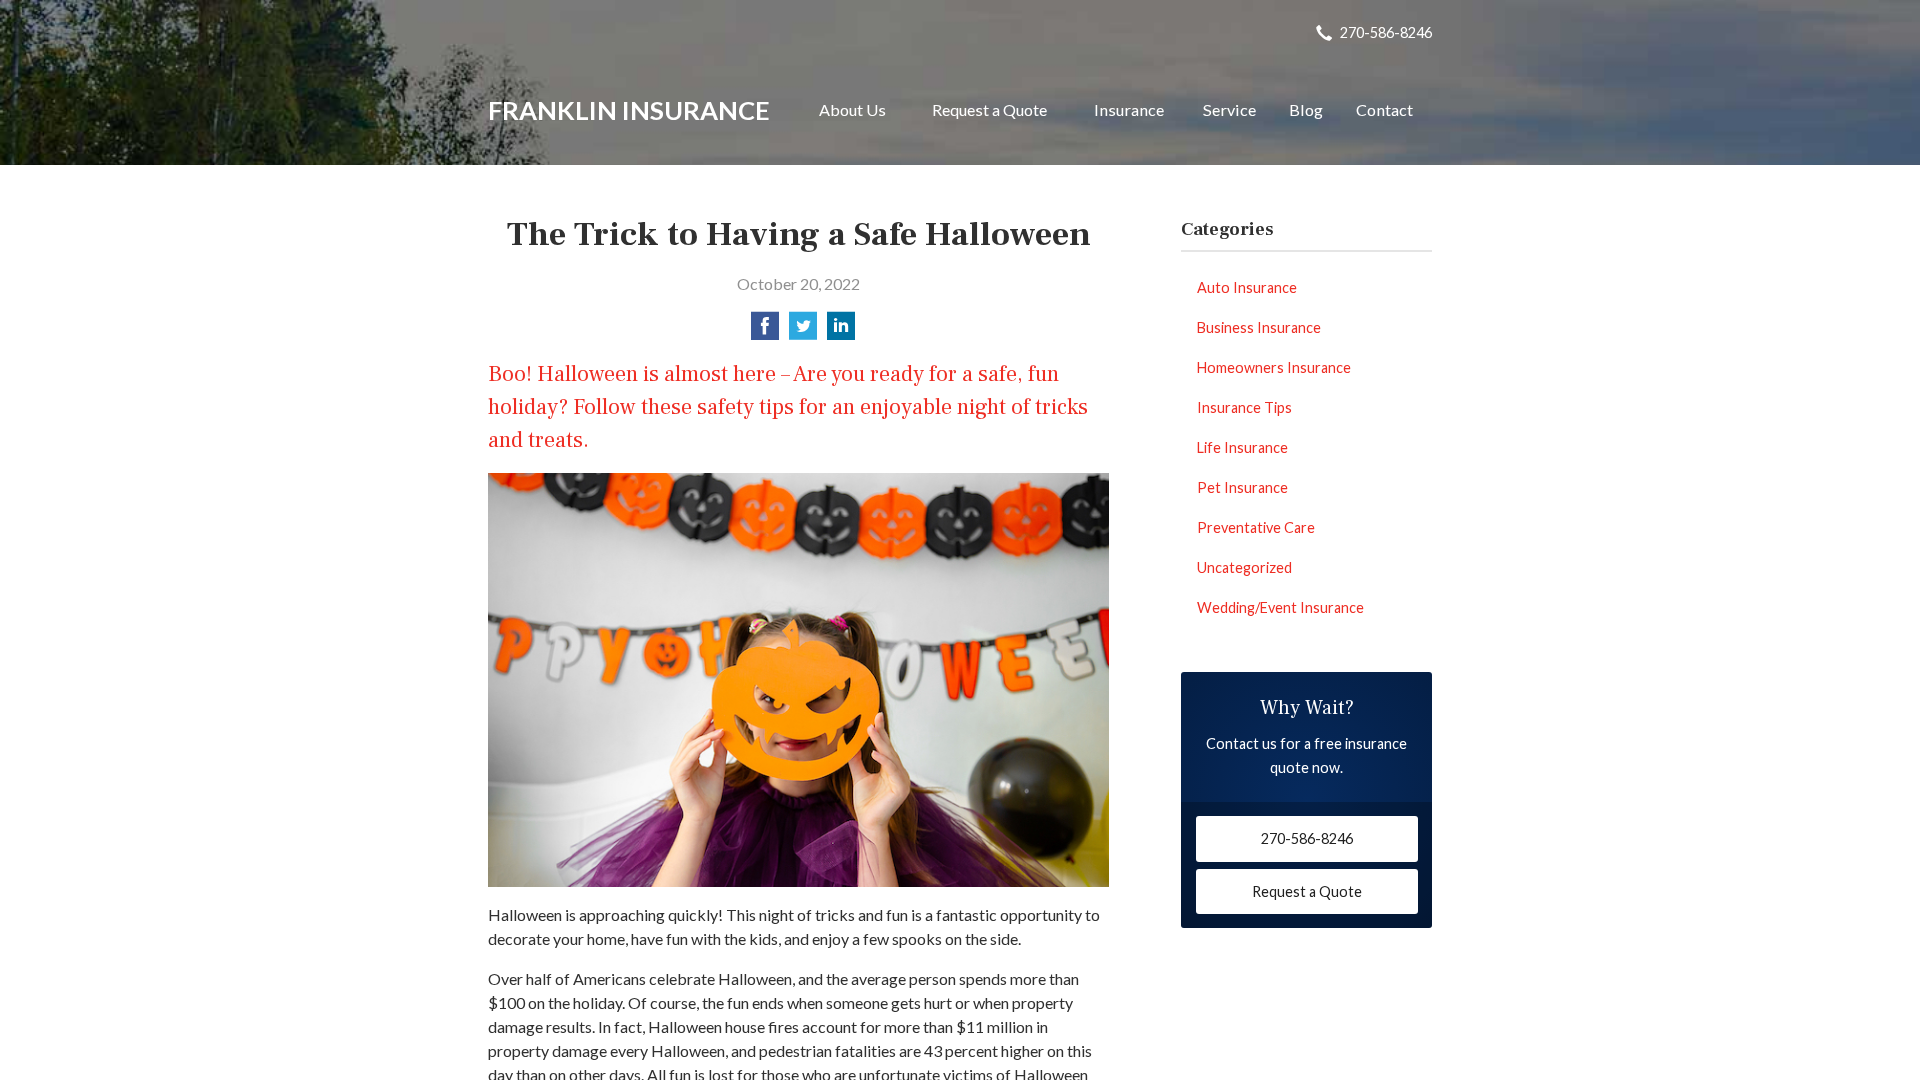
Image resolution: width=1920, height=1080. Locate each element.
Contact (1384, 109)
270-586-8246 (1386, 32)
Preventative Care (1256, 527)
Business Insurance (1259, 327)
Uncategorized (1244, 567)
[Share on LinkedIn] (841, 331)
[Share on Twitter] (803, 331)
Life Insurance (1242, 447)
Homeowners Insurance (1274, 367)
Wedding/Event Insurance (1280, 607)
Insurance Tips (1244, 407)
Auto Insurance (1247, 287)
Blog (1306, 109)
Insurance (1129, 109)
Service (1229, 109)
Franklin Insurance (629, 110)
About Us (852, 109)
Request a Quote (989, 109)
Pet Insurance (1242, 487)
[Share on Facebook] (765, 331)
